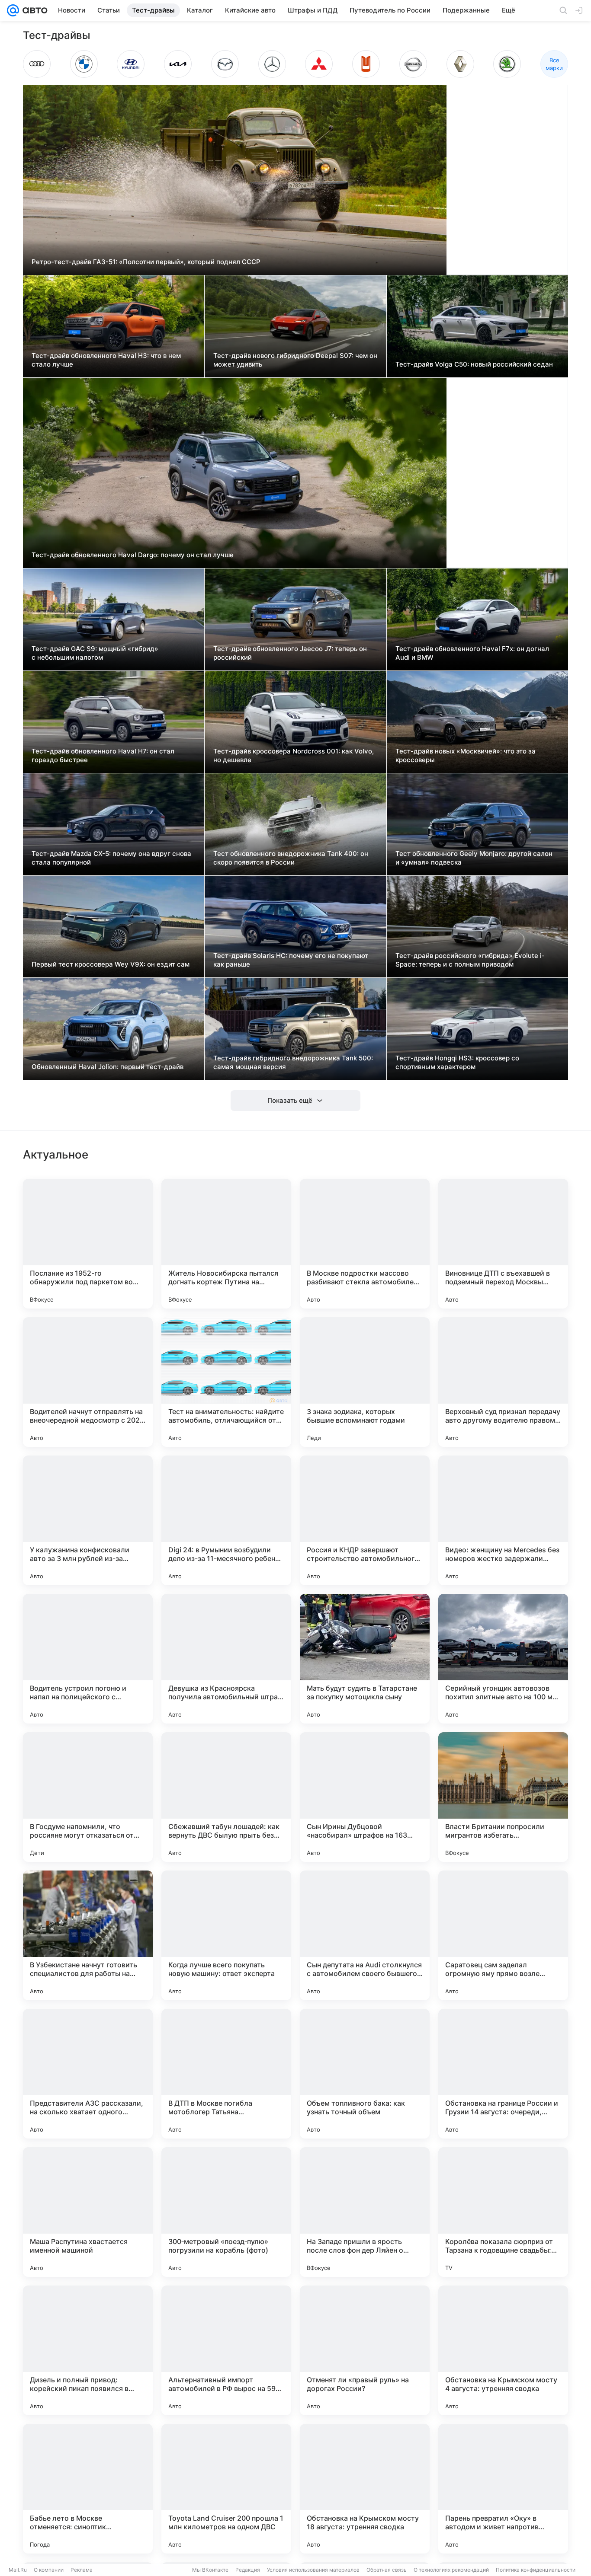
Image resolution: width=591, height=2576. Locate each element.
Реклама (82, 2570)
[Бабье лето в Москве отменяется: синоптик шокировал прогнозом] (88, 2489)
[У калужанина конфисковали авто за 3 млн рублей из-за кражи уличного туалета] (88, 1520)
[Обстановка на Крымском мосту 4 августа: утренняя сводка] (503, 2350)
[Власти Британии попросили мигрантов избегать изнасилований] (503, 1797)
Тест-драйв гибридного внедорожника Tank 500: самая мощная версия (293, 1062)
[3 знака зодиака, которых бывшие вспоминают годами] (365, 1382)
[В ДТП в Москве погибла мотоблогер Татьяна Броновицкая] (226, 2074)
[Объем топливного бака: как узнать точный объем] (365, 2074)
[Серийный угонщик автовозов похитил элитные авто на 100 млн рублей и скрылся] (503, 1659)
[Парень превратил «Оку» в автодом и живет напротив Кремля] (503, 2489)
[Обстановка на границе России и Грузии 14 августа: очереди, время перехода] (503, 2074)
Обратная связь (387, 2570)
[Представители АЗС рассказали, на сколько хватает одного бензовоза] (88, 2074)
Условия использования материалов (313, 2570)
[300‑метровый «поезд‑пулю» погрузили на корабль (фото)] (226, 2212)
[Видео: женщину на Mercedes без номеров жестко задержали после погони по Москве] (503, 1520)
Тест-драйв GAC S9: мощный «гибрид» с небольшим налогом (95, 653)
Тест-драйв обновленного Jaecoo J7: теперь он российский (290, 653)
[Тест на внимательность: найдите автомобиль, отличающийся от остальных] (226, 1382)
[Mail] (13, 10)
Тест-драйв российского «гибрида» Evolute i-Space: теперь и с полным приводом (470, 960)
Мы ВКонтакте (210, 2570)
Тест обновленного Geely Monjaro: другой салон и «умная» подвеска (474, 858)
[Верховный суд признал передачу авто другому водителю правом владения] (503, 1382)
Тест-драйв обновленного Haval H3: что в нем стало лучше (106, 360)
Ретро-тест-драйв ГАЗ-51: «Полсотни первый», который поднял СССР (146, 262)
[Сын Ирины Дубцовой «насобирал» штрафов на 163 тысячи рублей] (365, 1797)
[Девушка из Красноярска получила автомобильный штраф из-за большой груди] (226, 1659)
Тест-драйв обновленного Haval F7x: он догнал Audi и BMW (472, 653)
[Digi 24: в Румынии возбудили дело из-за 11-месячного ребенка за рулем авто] (226, 1520)
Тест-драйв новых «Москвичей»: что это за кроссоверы (466, 755)
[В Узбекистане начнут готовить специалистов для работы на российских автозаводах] (88, 1935)
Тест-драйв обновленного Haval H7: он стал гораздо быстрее (103, 755)
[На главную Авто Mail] (33, 10)
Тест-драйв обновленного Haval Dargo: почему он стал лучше (133, 555)
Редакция (248, 2570)
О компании (49, 2570)
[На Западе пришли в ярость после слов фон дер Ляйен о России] (365, 2212)
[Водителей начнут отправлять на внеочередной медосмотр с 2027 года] (88, 1382)
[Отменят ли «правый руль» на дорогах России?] (365, 2350)
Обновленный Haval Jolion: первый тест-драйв (108, 1067)
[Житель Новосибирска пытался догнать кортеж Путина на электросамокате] (226, 1244)
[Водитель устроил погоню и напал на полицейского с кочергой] (88, 1659)
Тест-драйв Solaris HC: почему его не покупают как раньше (291, 960)
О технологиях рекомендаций (451, 2570)
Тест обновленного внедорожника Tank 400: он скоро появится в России (291, 858)
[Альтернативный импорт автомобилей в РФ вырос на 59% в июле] (226, 2350)
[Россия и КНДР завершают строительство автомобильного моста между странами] (365, 1520)
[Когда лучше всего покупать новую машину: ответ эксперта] (226, 1935)
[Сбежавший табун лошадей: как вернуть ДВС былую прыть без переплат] (226, 1797)
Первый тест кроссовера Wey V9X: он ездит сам (111, 964)
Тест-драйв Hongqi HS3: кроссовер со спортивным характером (457, 1062)
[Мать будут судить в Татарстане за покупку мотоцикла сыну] (365, 1659)
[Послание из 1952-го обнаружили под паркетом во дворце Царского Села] (88, 1244)
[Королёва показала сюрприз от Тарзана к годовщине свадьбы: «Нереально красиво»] (503, 2212)
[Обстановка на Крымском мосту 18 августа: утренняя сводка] (365, 2489)
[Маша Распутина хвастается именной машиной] (88, 2212)
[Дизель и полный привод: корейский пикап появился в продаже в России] (88, 2350)
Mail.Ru (18, 2570)
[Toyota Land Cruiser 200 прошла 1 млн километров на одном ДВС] (226, 2489)
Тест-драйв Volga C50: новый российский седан (474, 364)
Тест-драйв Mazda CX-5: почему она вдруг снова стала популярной (111, 858)
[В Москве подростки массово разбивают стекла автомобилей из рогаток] (365, 1244)
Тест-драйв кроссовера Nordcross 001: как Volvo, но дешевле (294, 755)
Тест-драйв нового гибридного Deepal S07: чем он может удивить (295, 360)
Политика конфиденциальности (536, 2570)
